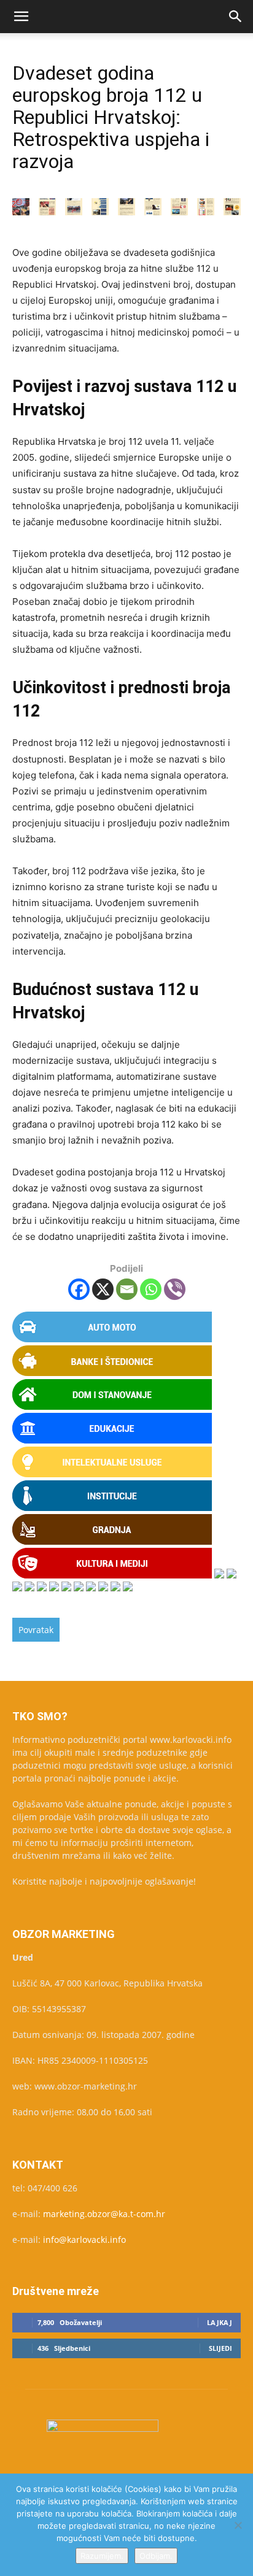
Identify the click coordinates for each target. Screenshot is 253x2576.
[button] (21, 17)
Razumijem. (102, 2556)
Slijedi (220, 2348)
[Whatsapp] (151, 1289)
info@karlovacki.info (84, 2240)
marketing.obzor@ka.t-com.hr (104, 2214)
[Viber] (175, 1289)
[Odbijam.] (238, 2525)
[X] (103, 1289)
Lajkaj (220, 2322)
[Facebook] (79, 1289)
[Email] (127, 1289)
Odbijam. (156, 2556)
